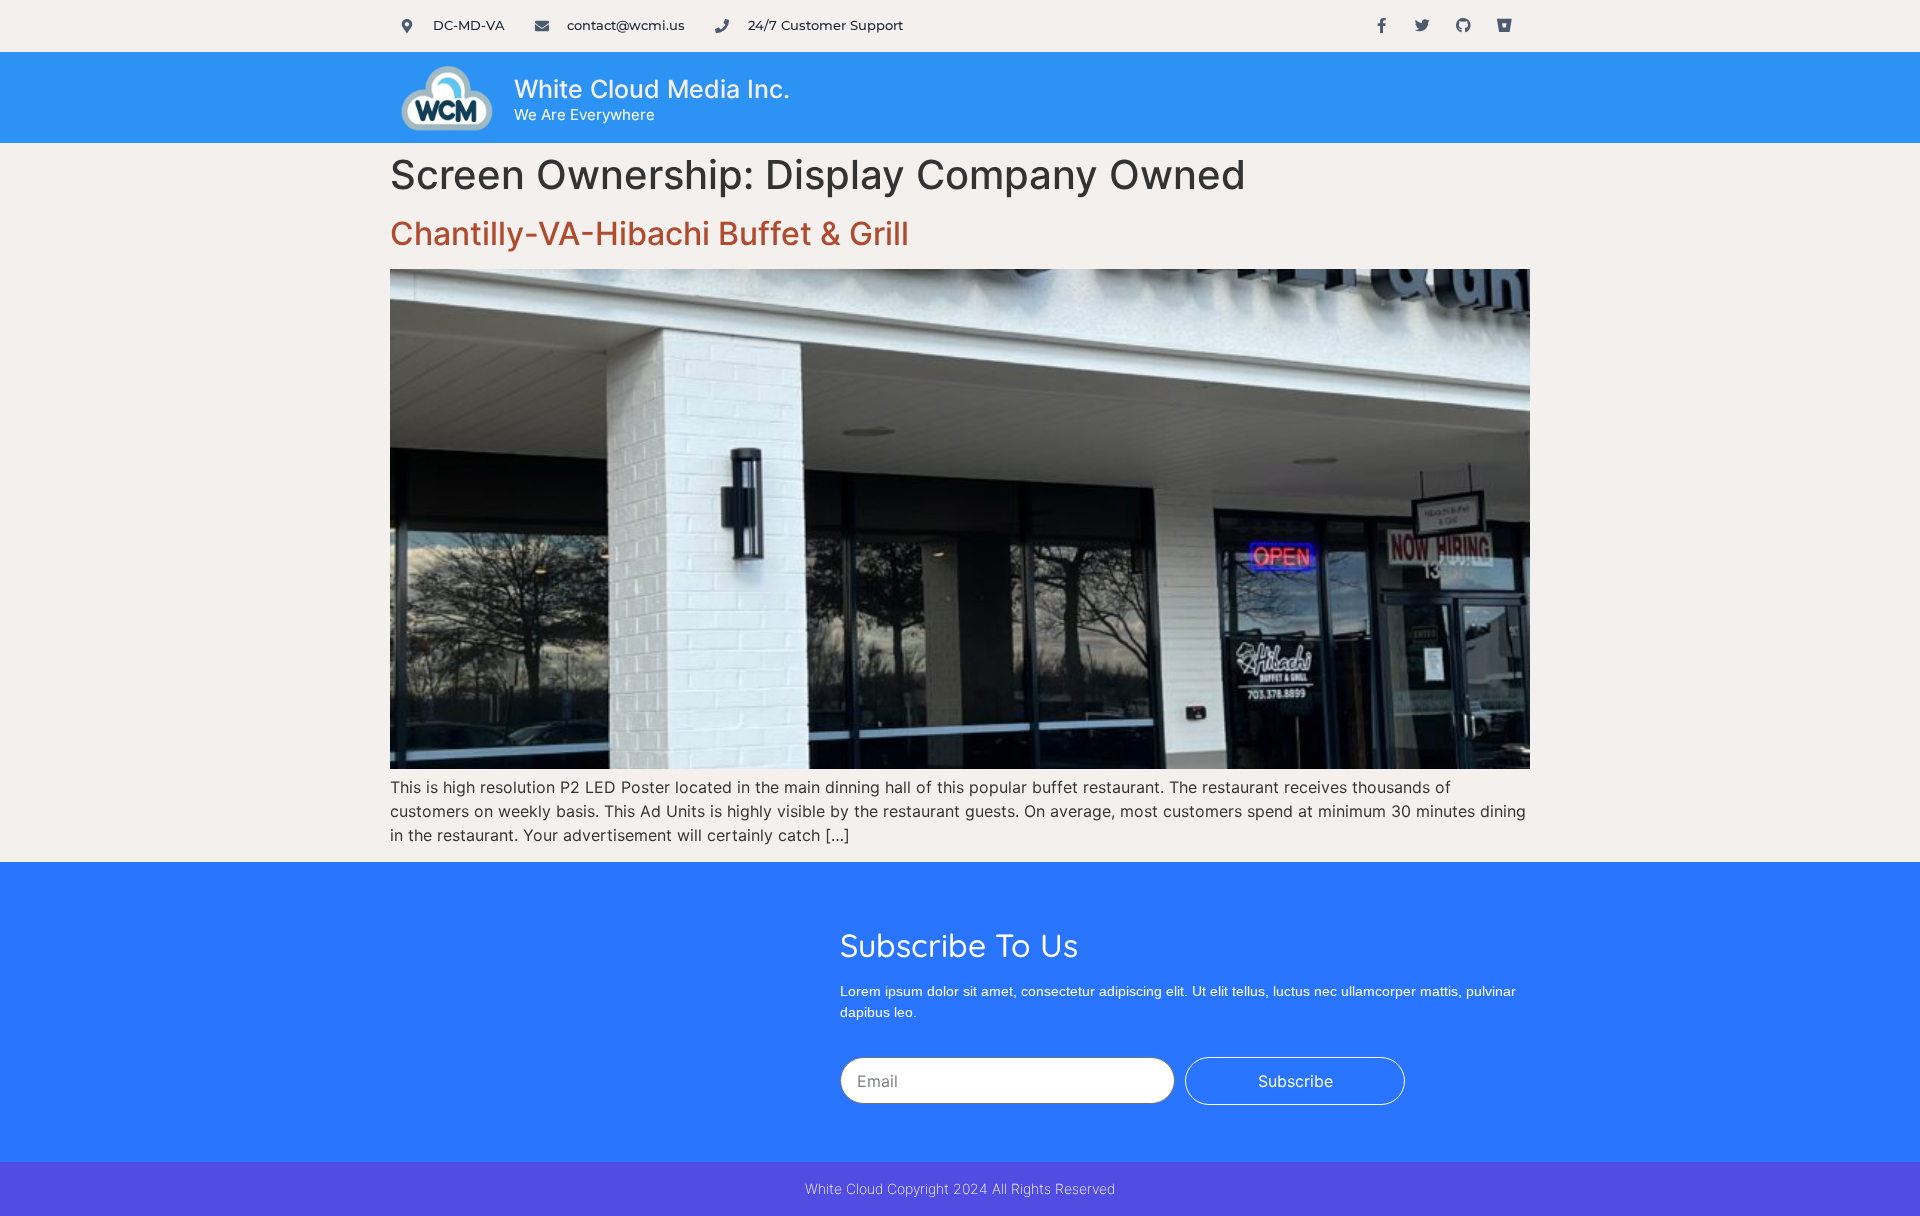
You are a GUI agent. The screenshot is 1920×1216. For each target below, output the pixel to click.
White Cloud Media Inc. (652, 89)
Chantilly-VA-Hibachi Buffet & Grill (649, 233)
